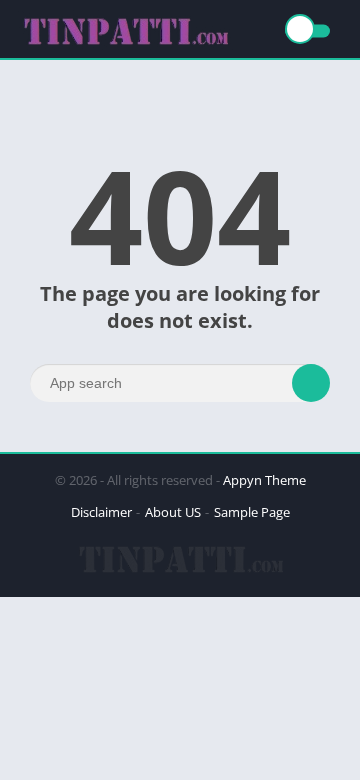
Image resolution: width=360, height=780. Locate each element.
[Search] (311, 383)
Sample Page (252, 512)
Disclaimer (101, 512)
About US (173, 512)
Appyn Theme (264, 480)
